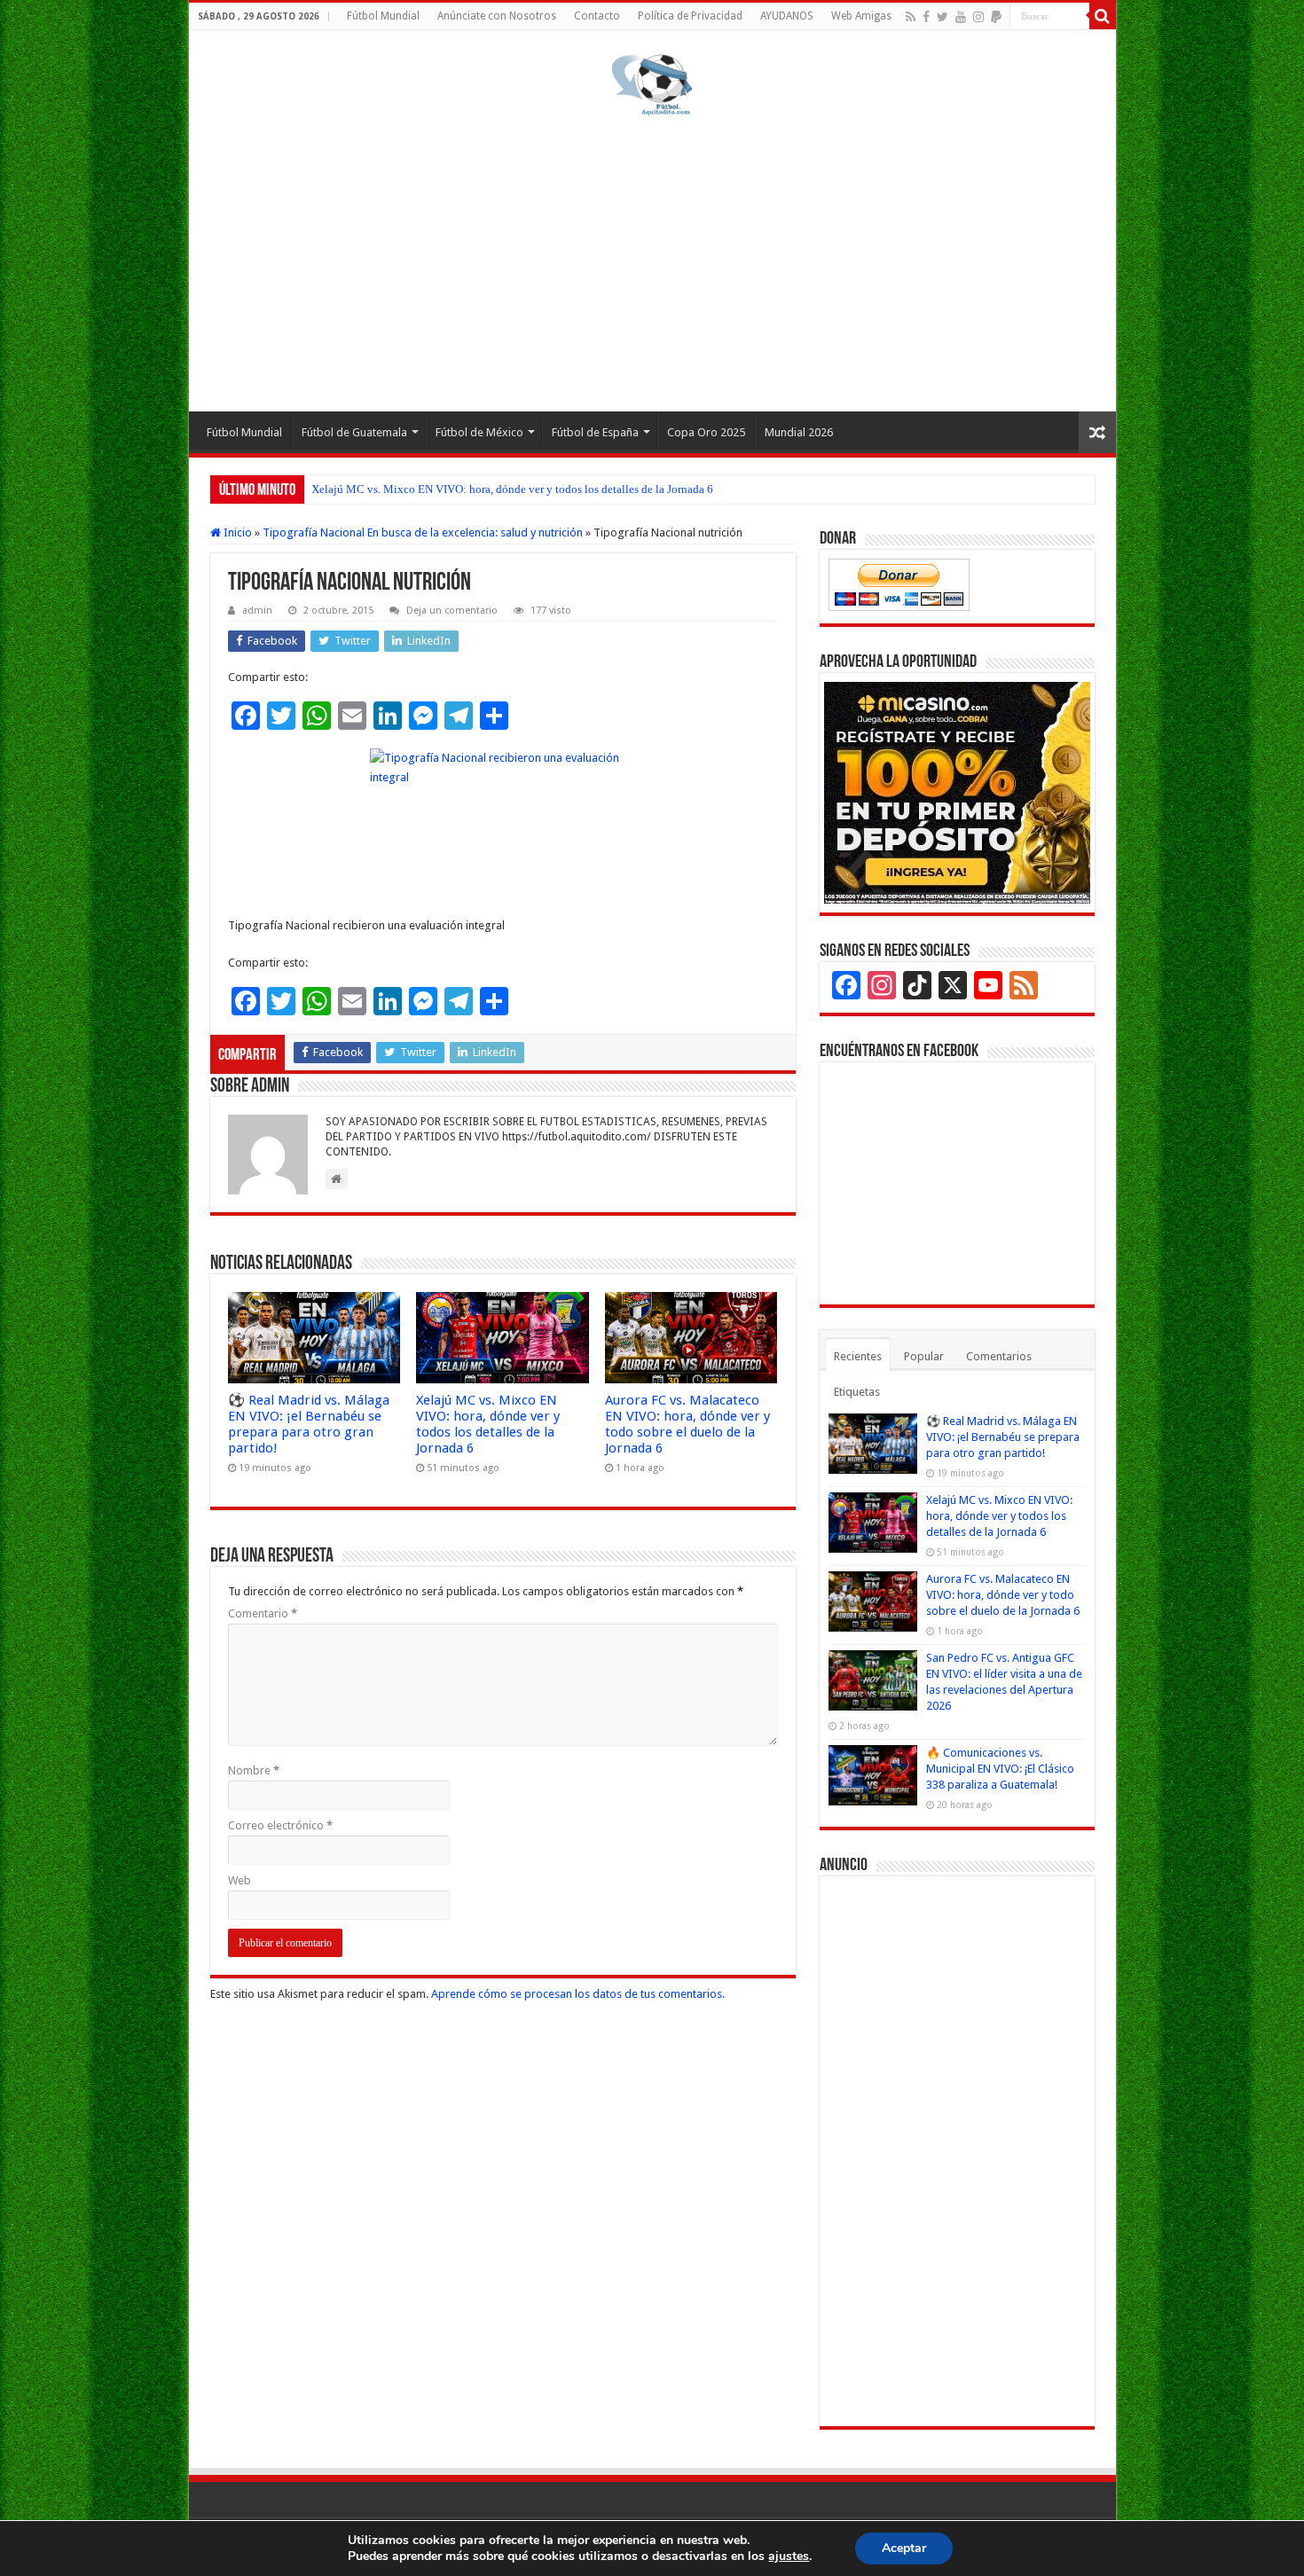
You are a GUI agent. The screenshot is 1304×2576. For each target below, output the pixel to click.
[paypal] (996, 17)
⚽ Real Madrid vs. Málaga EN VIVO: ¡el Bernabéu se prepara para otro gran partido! (309, 1424)
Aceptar (904, 2548)
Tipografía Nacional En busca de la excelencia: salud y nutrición (423, 532)
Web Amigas (861, 16)
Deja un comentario (452, 611)
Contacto (597, 16)
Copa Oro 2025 (706, 432)
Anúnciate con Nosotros (497, 16)
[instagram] (978, 17)
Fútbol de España (595, 432)
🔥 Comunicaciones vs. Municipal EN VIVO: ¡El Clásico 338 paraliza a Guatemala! (1000, 1769)
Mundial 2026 (799, 432)
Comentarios (999, 1356)
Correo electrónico (280, 1825)
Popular (924, 1356)
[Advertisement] (652, 261)
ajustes (789, 2556)
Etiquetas (857, 1392)
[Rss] (911, 17)
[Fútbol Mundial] (652, 88)
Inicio (236, 532)
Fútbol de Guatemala (354, 432)
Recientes (858, 1356)
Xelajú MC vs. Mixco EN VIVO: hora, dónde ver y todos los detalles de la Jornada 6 (512, 489)
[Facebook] (926, 17)
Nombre (254, 1770)
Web (240, 1880)
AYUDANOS (787, 16)
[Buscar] (1103, 16)
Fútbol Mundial (383, 16)
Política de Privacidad (690, 16)
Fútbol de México (479, 432)
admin (257, 611)
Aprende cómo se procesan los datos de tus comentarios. (578, 1994)
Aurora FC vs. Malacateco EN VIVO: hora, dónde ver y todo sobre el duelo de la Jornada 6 (687, 1424)
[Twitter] (943, 17)
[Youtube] (961, 17)
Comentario (263, 1613)
